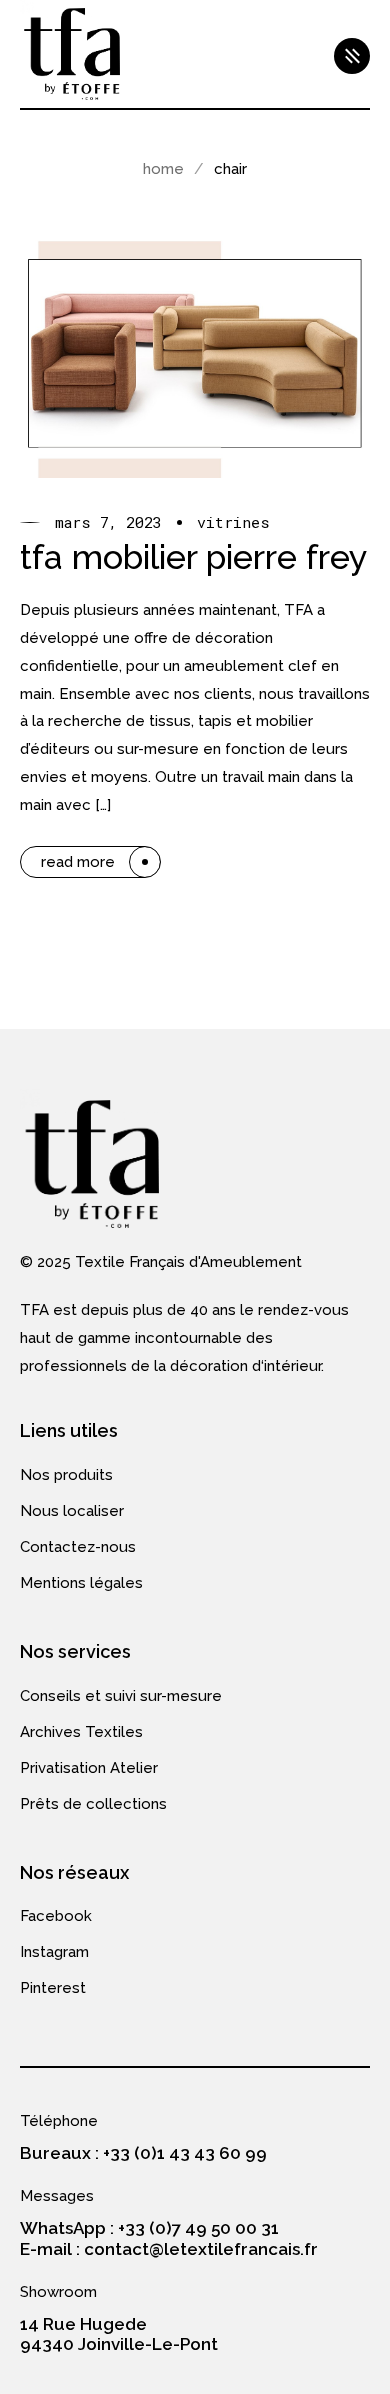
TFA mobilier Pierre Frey (194, 557)
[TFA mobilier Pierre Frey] (195, 354)
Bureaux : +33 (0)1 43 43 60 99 (143, 2153)
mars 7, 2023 (108, 522)
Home (163, 169)
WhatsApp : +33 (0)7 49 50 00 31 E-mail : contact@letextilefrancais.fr (169, 2238)
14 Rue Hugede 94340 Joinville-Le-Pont (119, 2334)
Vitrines (233, 522)
